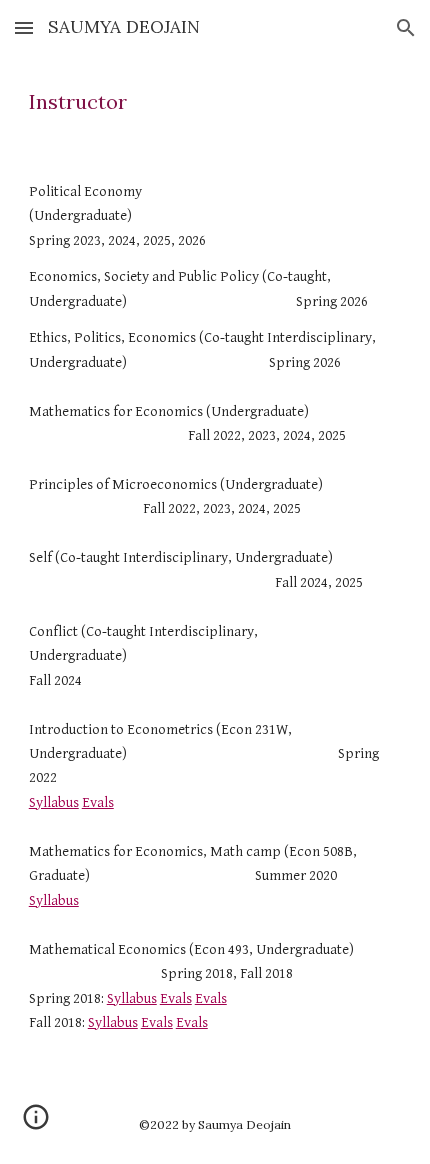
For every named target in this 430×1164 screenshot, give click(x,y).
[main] (215, 102)
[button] (24, 27)
